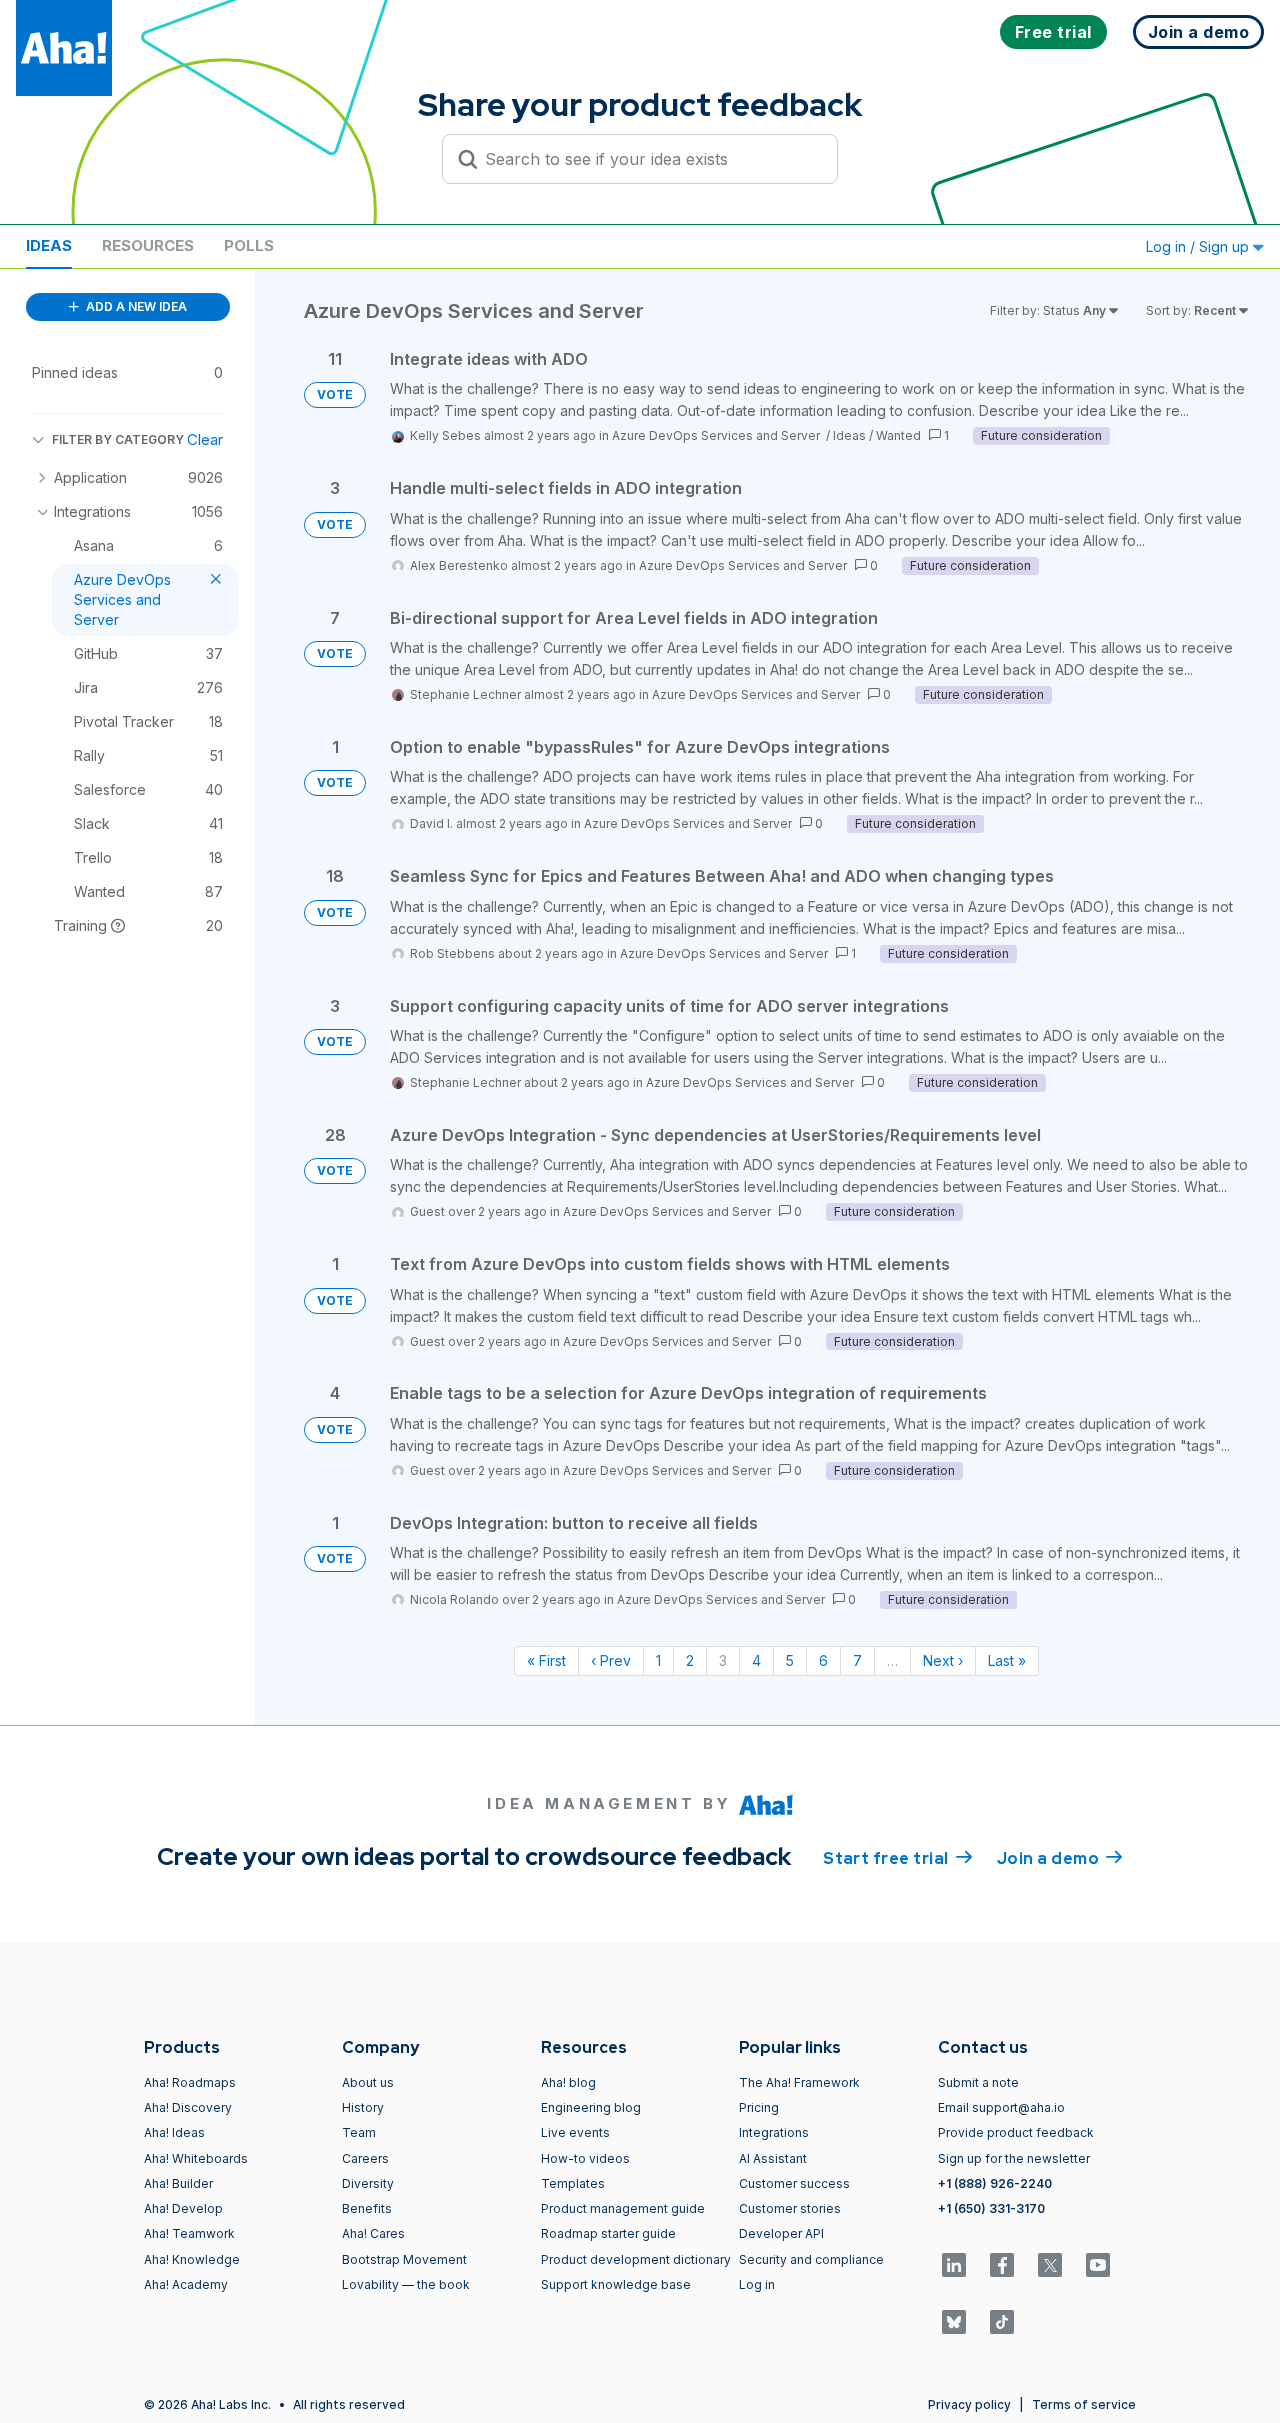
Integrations (774, 2132)
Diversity (368, 2183)
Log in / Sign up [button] (1199, 246)
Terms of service (1084, 2404)
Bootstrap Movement (404, 2259)
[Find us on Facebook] (1002, 2265)
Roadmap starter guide (608, 2233)
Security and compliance (811, 2259)
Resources (148, 245)
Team (359, 2132)
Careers (365, 2158)
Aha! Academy (186, 2284)
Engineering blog (591, 2107)
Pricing (759, 2107)
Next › (943, 1660)
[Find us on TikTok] (1002, 2322)
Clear (205, 439)
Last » (1007, 1660)
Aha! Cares (373, 2233)
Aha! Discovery (188, 2107)
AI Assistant (773, 2158)
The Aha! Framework (799, 2082)
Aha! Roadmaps (190, 2082)
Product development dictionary (636, 2259)
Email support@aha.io (1001, 2107)
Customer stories (790, 2208)
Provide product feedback (1016, 2132)
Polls (249, 245)
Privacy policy (969, 2404)
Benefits (367, 2208)
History (363, 2107)
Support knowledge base (616, 2284)
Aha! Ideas (174, 2132)
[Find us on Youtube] (1098, 2265)
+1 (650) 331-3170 (991, 2208)
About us (368, 2082)
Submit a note (978, 2082)
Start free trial (898, 1858)
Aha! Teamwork (189, 2233)
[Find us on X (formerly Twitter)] (1050, 2265)
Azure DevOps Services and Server (717, 435)
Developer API (781, 2233)
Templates (573, 2183)
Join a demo (1060, 1858)
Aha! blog (568, 2082)
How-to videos (585, 2158)
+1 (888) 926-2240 (995, 2183)
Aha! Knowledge (192, 2259)
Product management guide (623, 2208)
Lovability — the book (406, 2284)
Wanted (898, 435)
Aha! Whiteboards (196, 2158)
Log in (757, 2284)
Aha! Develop (183, 2208)
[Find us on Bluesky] (954, 2322)
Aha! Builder (178, 2183)
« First (546, 1660)
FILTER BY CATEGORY (118, 439)
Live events (575, 2132)
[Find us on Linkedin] (954, 2265)
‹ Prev (611, 1660)
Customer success (794, 2183)
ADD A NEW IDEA (135, 306)
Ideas (49, 245)
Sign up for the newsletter (1014, 2158)
